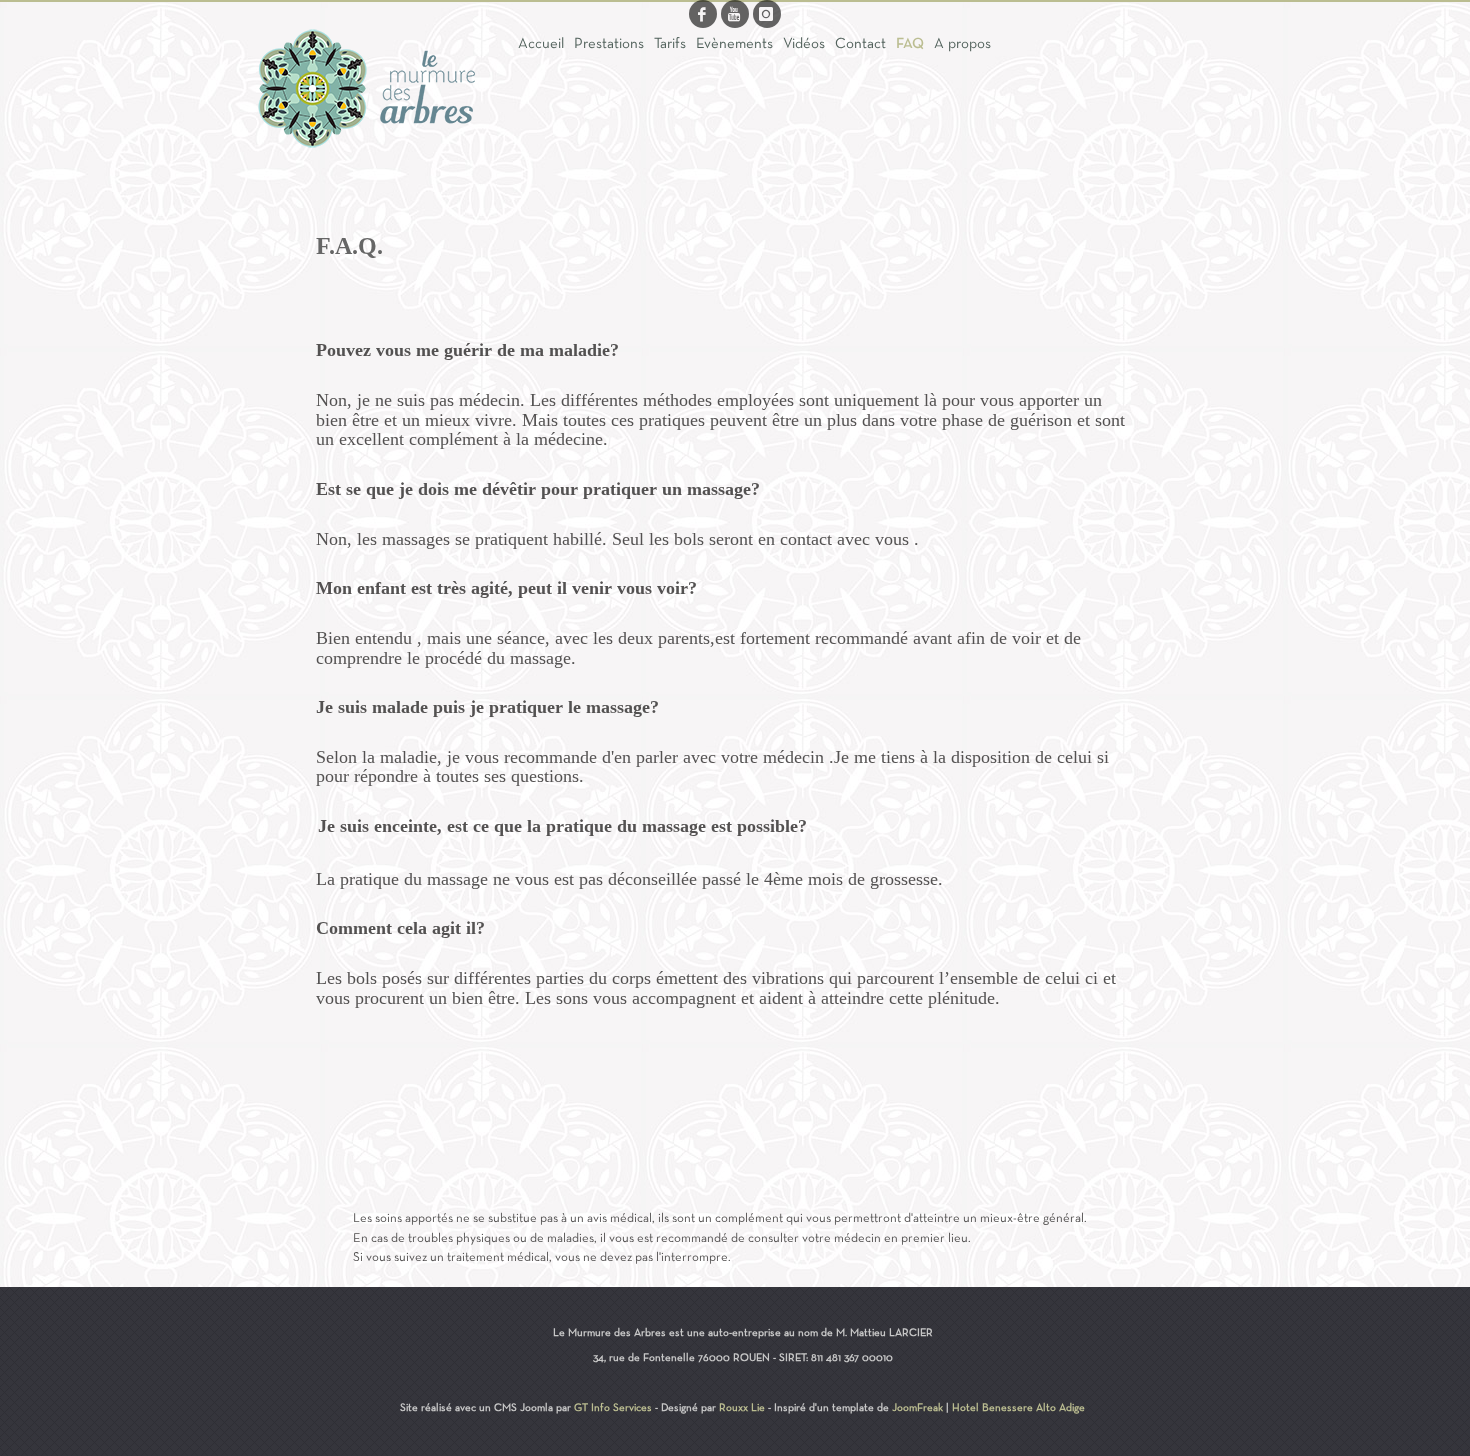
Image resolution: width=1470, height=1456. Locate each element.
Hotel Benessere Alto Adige (1018, 1408)
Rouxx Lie (742, 1408)
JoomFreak (917, 1408)
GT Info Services (613, 1408)
